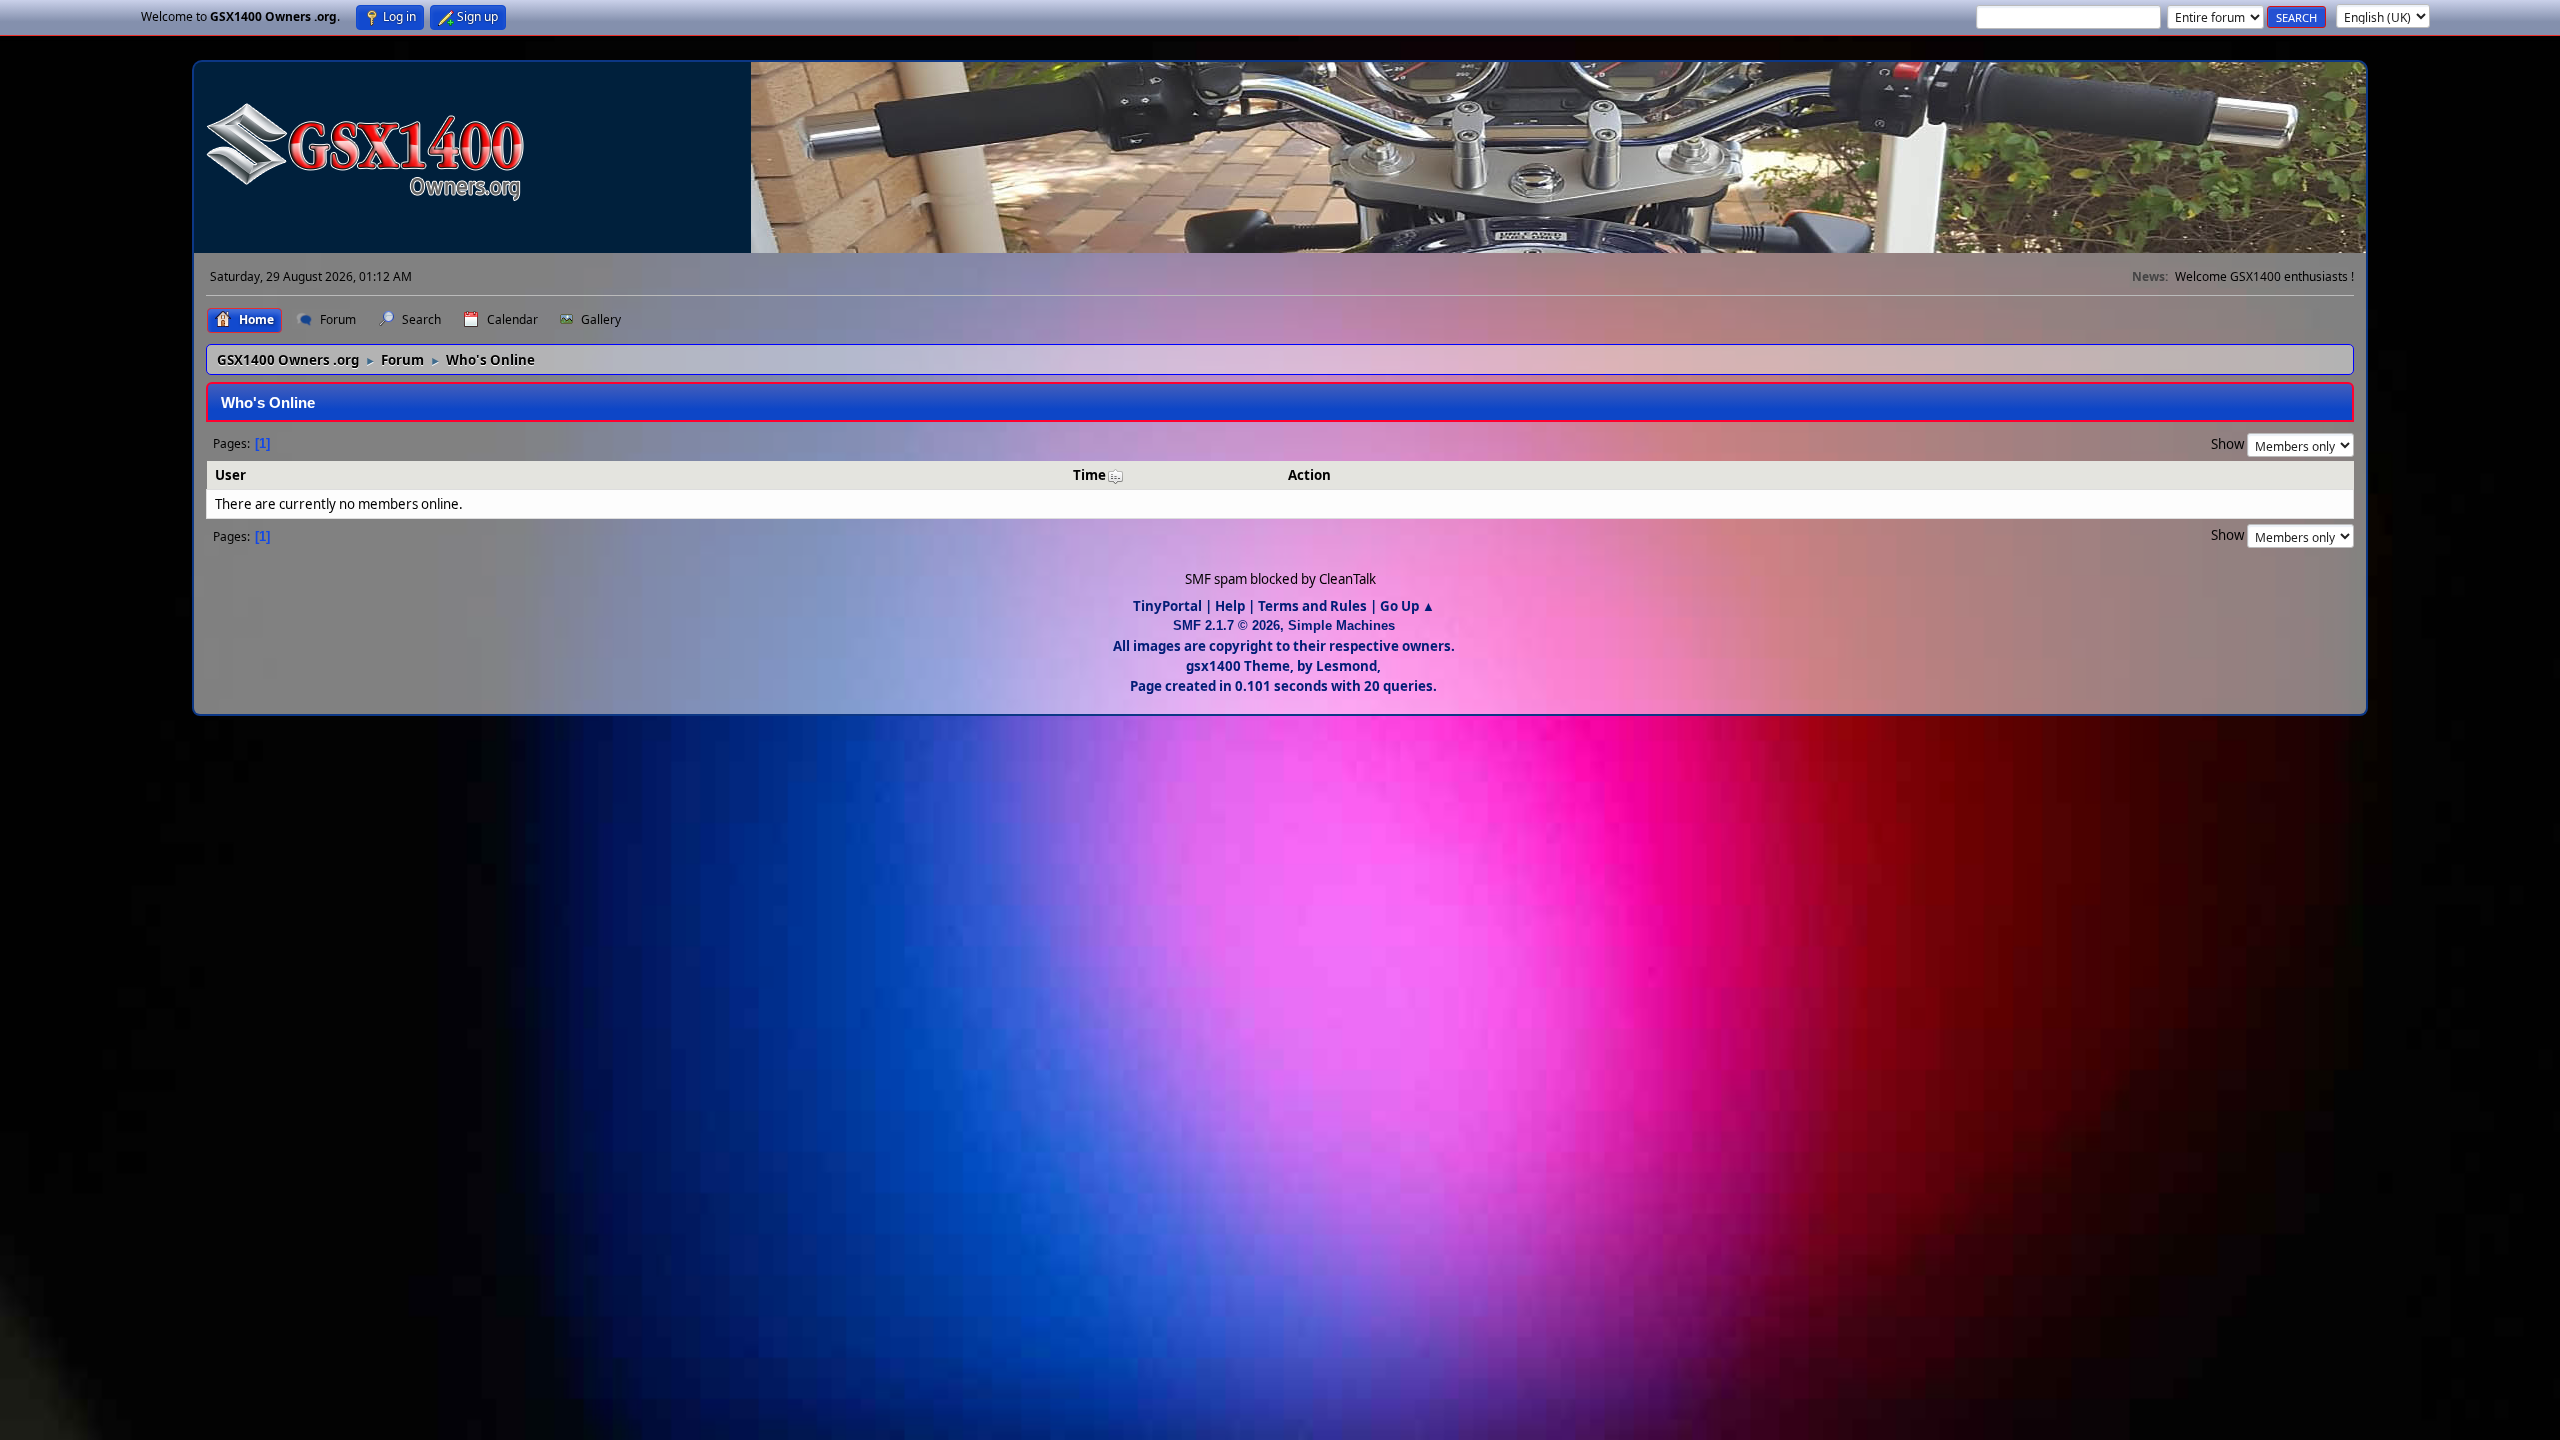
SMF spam (1216, 579)
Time (1089, 475)
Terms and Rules (1312, 606)
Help (1230, 606)
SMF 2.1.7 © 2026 (1226, 625)
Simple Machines (1341, 625)
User (230, 475)
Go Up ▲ (1407, 606)
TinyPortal (1167, 606)
